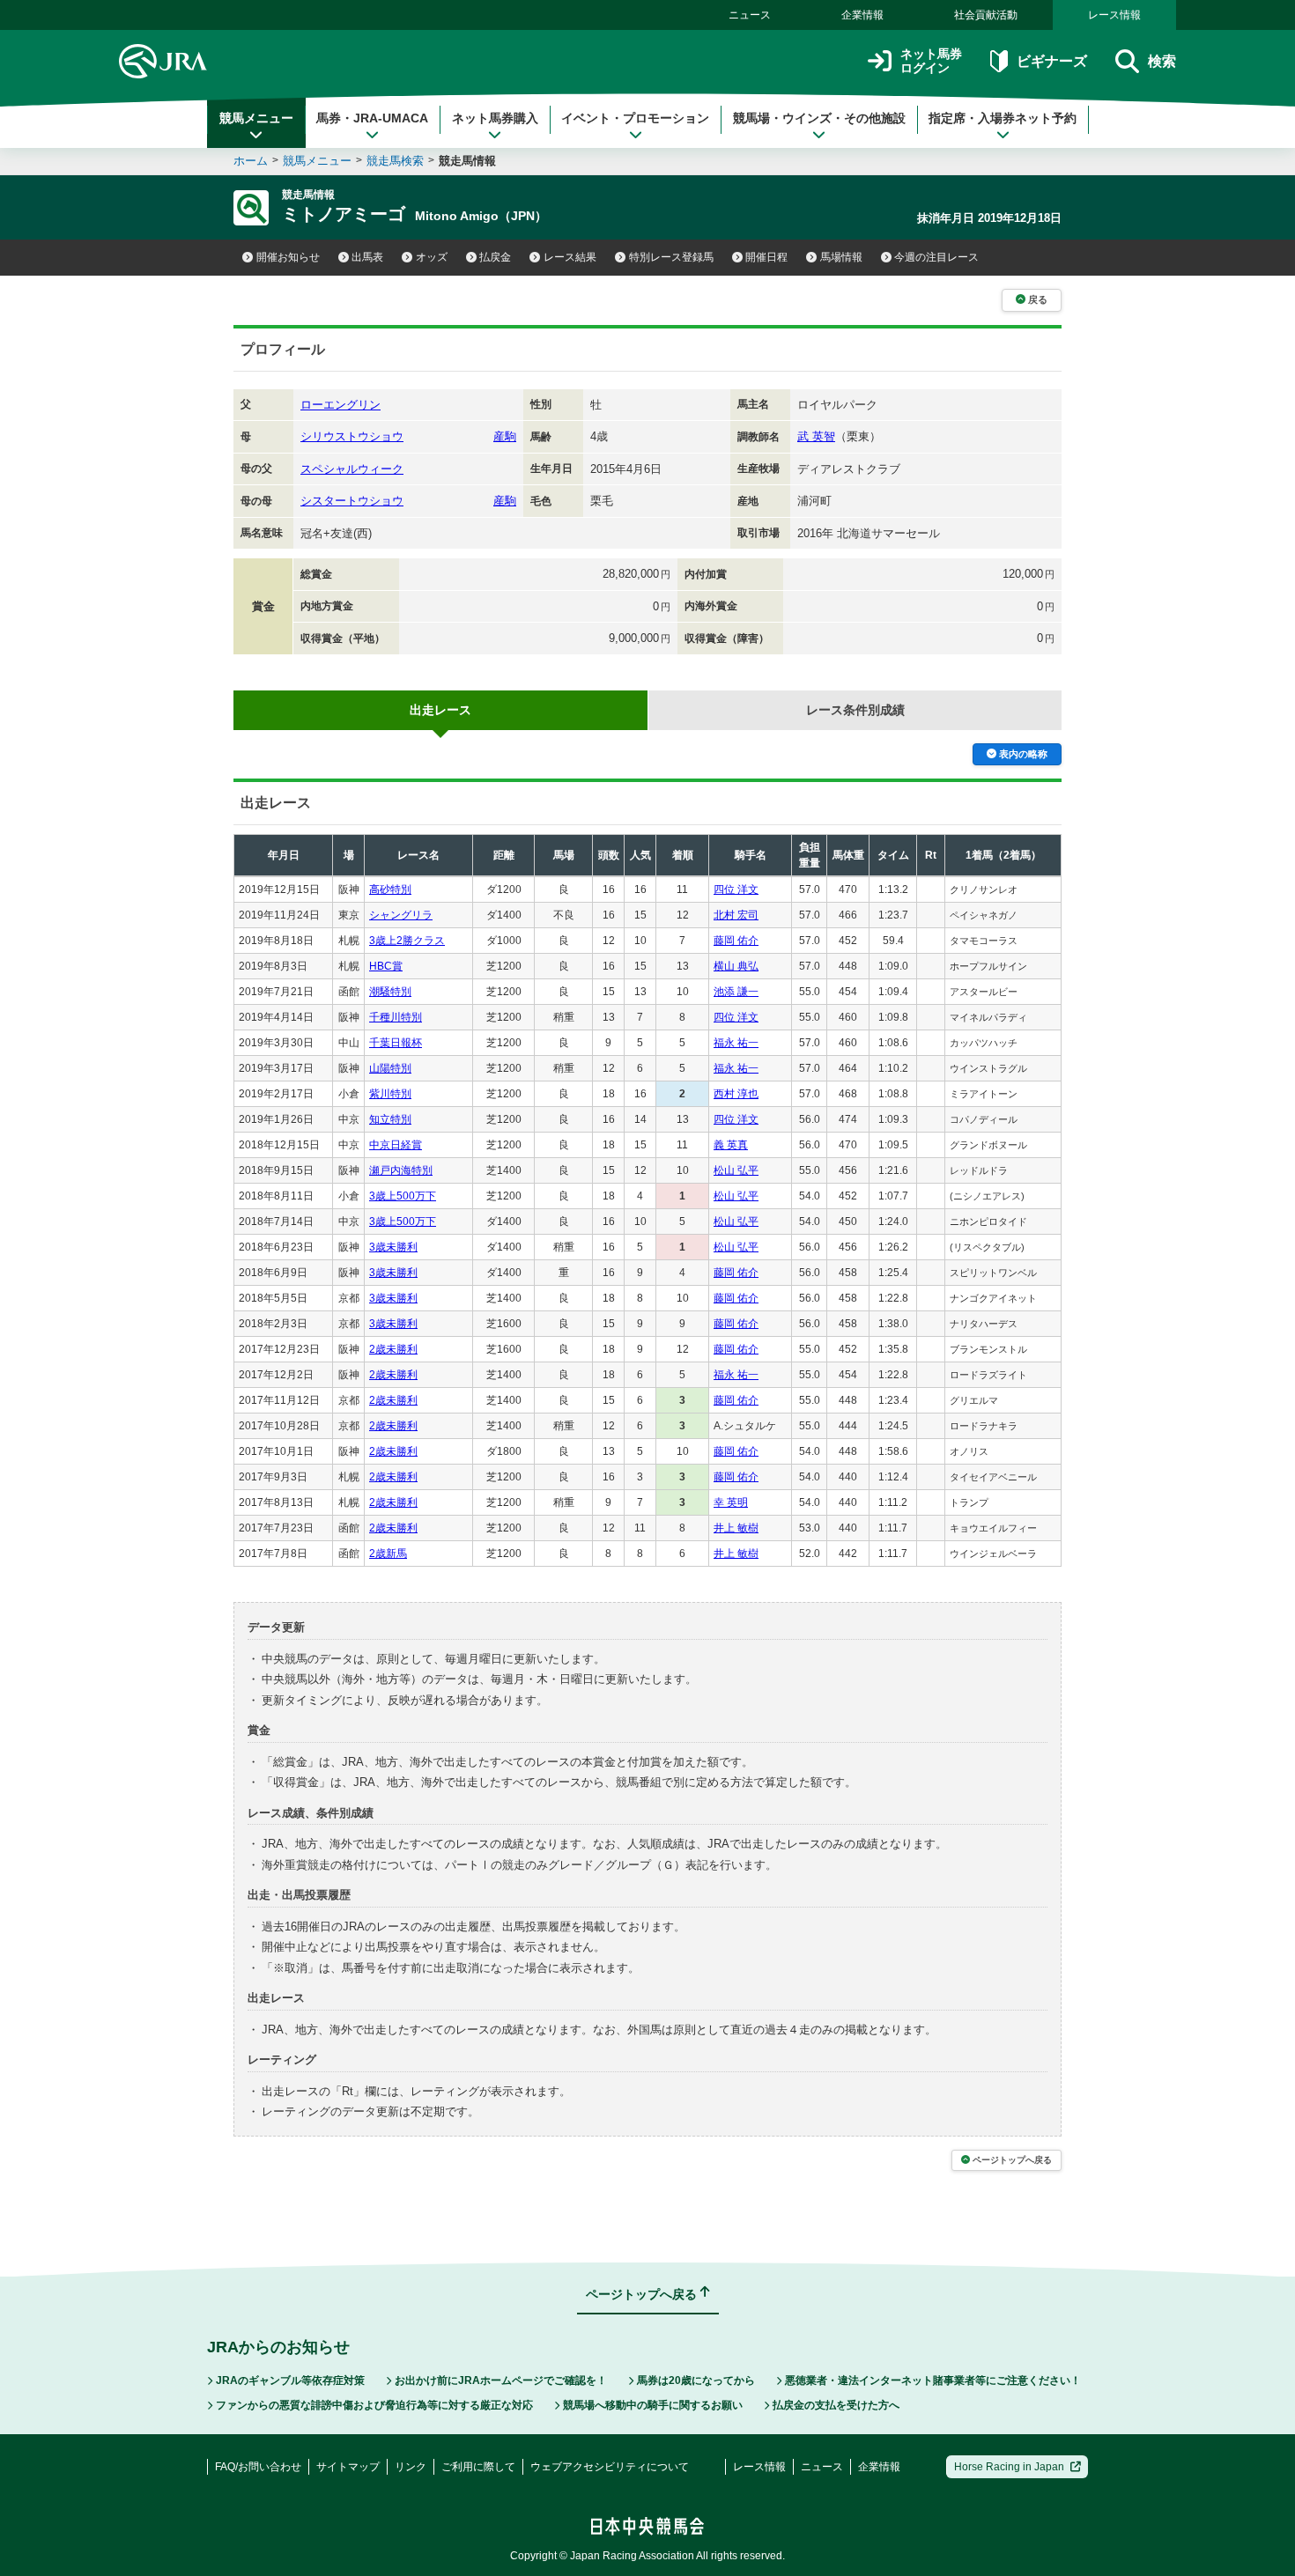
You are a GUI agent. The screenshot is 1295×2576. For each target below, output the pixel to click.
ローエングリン (340, 405)
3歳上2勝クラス (407, 941)
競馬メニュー (256, 118)
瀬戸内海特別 (401, 1170)
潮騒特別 (390, 992)
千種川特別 (396, 1017)
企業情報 (862, 15)
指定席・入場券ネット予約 (1003, 118)
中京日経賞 (396, 1145)
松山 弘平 (736, 1170)
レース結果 (570, 257)
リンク (411, 2467)
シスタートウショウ (352, 501)
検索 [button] (1162, 61)
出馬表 (367, 257)
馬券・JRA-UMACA (372, 118)
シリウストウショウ (352, 436)
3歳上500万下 (403, 1196)
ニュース (750, 15)
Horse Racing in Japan (1009, 2467)
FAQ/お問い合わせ (258, 2467)
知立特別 (390, 1119)
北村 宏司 (736, 915)
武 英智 (816, 436)
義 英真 (731, 1145)
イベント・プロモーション (635, 118)
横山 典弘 (736, 966)
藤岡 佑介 (736, 941)
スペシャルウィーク (352, 469)
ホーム (251, 161)
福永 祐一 (736, 1043)
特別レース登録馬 (671, 257)
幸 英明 (731, 1502)
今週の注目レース (936, 257)
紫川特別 (390, 1094)
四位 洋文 (736, 889)
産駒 (505, 436)
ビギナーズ (1051, 61)
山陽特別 (390, 1068)
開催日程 (766, 257)
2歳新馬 (388, 1554)
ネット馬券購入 (495, 118)
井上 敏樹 (736, 1528)
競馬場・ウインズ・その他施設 (819, 118)
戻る (1038, 299)
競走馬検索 (395, 161)
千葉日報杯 (396, 1043)
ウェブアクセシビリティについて (610, 2467)
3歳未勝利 (393, 1247)
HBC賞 (386, 966)
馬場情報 (841, 257)
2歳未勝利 (393, 1349)
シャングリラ (401, 915)
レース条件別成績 (855, 710)
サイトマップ (348, 2467)
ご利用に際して (478, 2467)
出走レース (440, 710)
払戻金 (495, 257)
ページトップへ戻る (1012, 2160)
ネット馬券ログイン (931, 61)
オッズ (432, 257)
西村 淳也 (736, 1094)
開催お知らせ (288, 257)
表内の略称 (1023, 754)
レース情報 (1114, 15)
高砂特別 (390, 889)
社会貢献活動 (986, 15)
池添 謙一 (736, 992)
